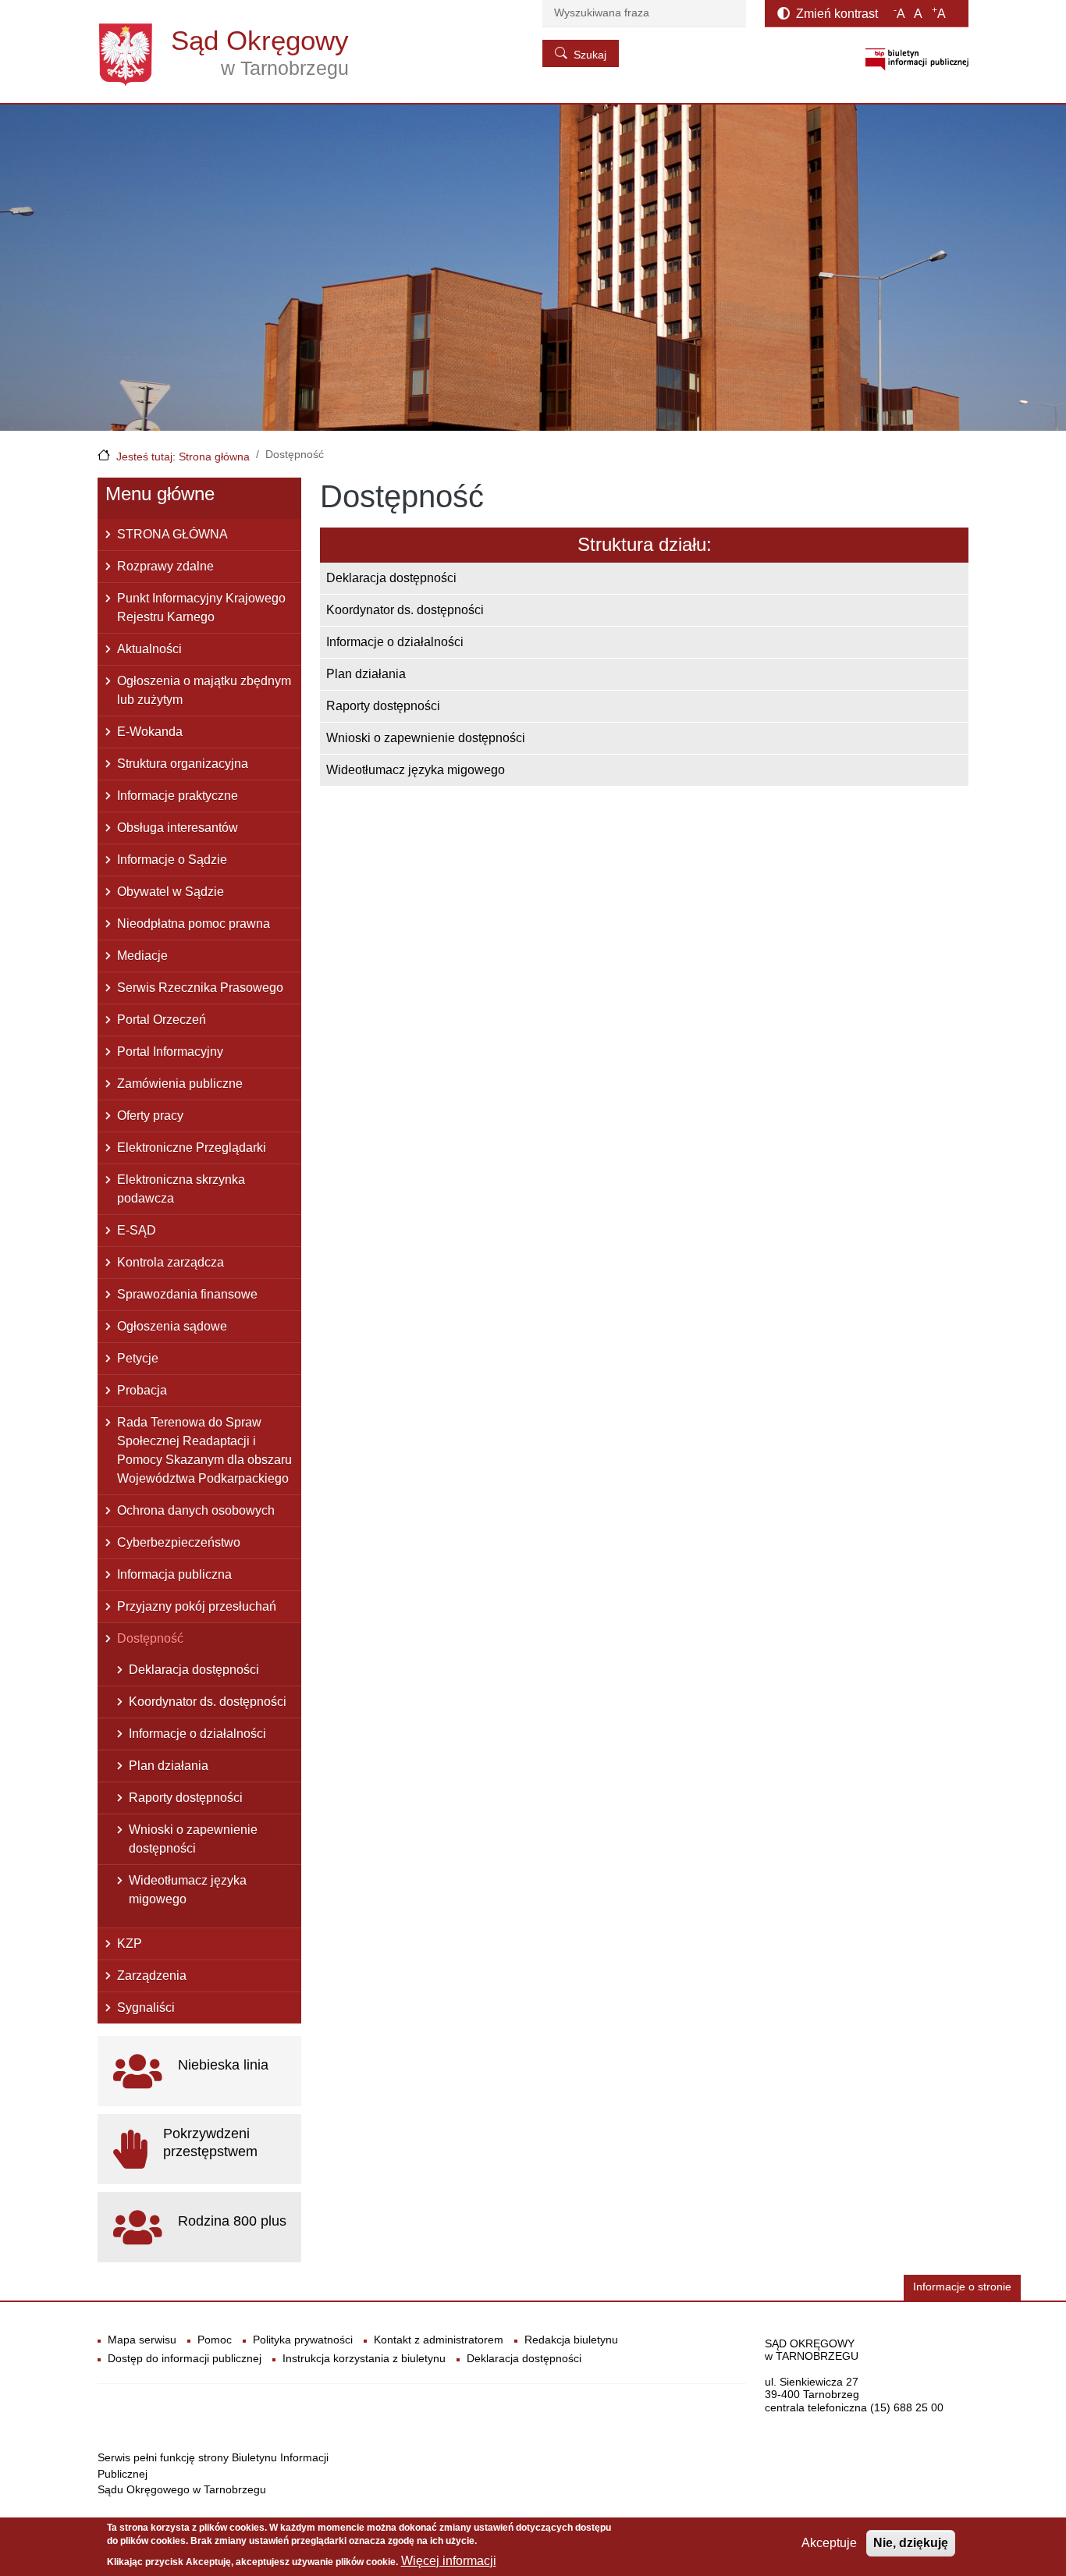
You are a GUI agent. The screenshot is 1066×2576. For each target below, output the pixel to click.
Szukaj (590, 55)
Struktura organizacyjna (183, 764)
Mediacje (142, 956)
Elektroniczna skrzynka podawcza (181, 1189)
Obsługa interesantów (178, 828)
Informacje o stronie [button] (962, 2287)
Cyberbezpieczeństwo (179, 1542)
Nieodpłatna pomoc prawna (194, 924)
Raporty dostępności (383, 706)
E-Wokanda (150, 732)
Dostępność (150, 1638)
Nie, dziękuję (911, 2543)
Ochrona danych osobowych (196, 1510)
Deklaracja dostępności (391, 578)
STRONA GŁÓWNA (172, 534)
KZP (130, 1944)
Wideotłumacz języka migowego (416, 770)
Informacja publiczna (174, 1574)
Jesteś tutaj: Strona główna (183, 457)
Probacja (142, 1390)
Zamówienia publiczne (180, 1084)
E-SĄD (137, 1230)
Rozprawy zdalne (165, 566)
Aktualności (149, 649)
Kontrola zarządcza (171, 1262)
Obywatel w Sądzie (171, 892)
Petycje (138, 1358)
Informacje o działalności (395, 642)
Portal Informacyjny (170, 1052)
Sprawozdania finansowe (187, 1294)
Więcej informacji (449, 2561)
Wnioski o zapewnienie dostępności (426, 738)
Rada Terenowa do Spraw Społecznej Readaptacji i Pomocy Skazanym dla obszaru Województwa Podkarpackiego (204, 1450)
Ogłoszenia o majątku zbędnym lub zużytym (204, 690)
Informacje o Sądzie (172, 860)
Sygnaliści (146, 2008)
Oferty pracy (150, 1116)
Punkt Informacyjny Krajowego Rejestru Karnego (201, 608)
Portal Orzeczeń (162, 1020)
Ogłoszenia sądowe (172, 1326)
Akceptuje (829, 2543)
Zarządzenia (152, 1976)
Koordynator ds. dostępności (405, 610)
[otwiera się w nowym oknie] (917, 59)
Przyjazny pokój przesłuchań (197, 1606)
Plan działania (366, 674)
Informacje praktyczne (178, 796)
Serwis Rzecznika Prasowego (200, 988)
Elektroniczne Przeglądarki (192, 1148)
